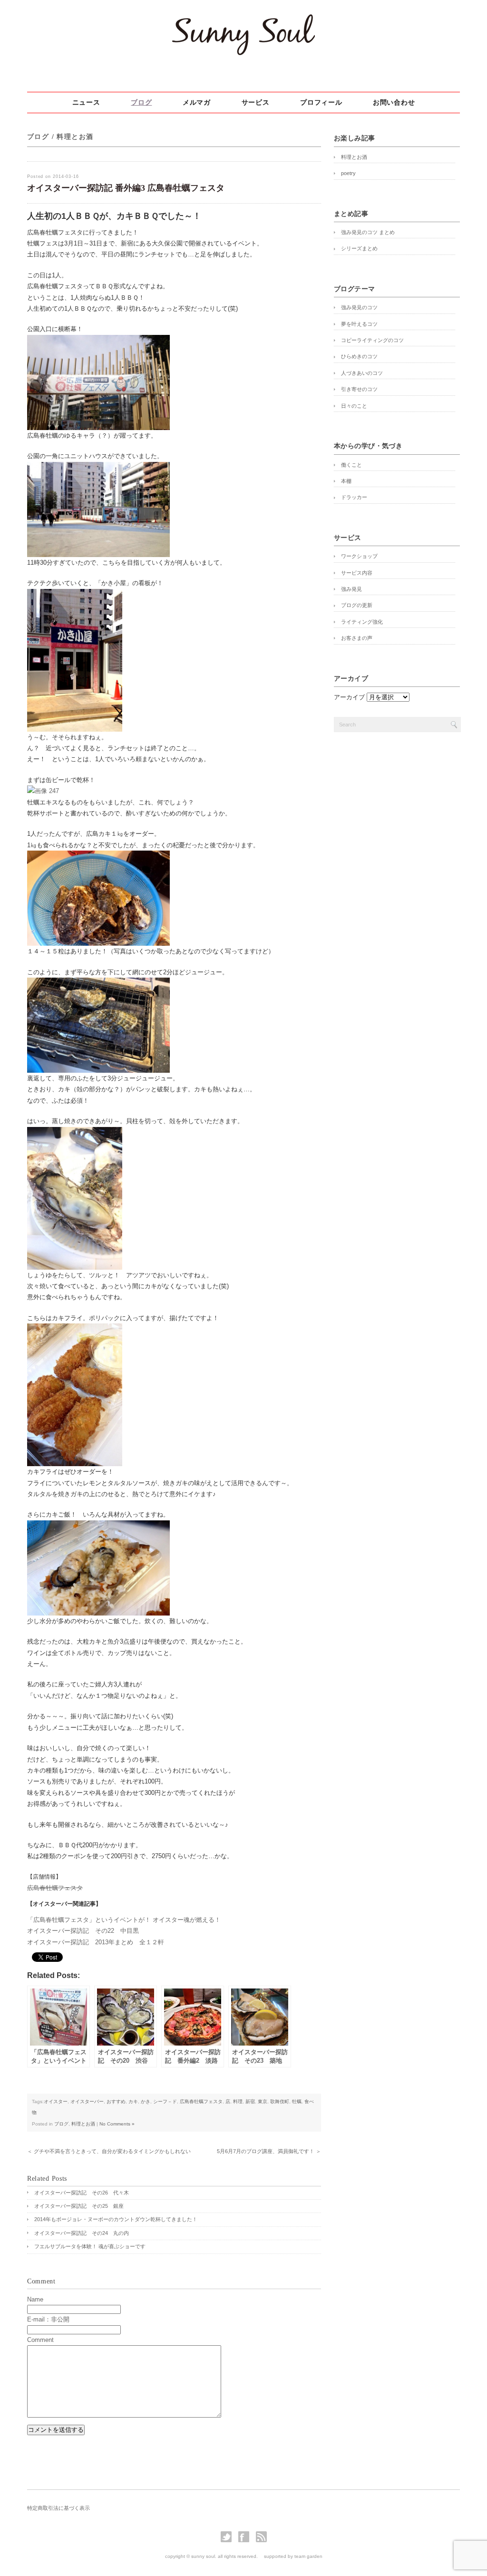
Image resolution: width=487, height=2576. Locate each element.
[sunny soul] (243, 58)
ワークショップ (359, 556)
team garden (308, 2556)
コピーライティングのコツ (372, 340)
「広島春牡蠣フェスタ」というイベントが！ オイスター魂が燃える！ (124, 1920)
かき (146, 2101)
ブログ (141, 103)
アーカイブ (349, 697)
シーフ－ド (165, 2101)
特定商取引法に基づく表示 (58, 2508)
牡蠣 (297, 2101)
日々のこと (354, 406)
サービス (256, 103)
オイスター (56, 2101)
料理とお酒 (75, 137)
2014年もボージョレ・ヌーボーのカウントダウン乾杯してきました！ (118, 2219)
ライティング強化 (362, 622)
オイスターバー (87, 2101)
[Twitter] (229, 2540)
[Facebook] (246, 2540)
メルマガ (197, 103)
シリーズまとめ (359, 248)
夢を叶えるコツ (359, 324)
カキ (133, 2101)
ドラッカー (354, 497)
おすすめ (116, 2101)
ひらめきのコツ (359, 356)
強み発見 (351, 589)
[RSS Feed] (261, 2540)
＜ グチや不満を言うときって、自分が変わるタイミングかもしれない (109, 2151)
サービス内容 (357, 573)
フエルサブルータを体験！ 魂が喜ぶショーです (90, 2246)
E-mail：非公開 (48, 2319)
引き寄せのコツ (359, 389)
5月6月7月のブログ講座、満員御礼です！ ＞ (269, 2151)
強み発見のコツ (359, 307)
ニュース (86, 103)
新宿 (250, 2101)
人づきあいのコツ (362, 373)
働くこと (351, 465)
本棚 (346, 481)
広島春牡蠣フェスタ (55, 1888)
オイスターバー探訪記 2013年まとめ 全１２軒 (96, 1942)
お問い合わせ (394, 103)
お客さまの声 (357, 638)
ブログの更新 (357, 605)
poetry (348, 173)
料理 (238, 2101)
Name (35, 2299)
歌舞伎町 (280, 2101)
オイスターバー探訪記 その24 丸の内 (82, 2233)
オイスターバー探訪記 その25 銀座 (79, 2206)
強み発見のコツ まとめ (368, 232)
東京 (263, 2101)
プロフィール (321, 103)
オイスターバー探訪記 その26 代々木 (82, 2193)
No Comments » (117, 2124)
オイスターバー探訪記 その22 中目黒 (83, 1931)
